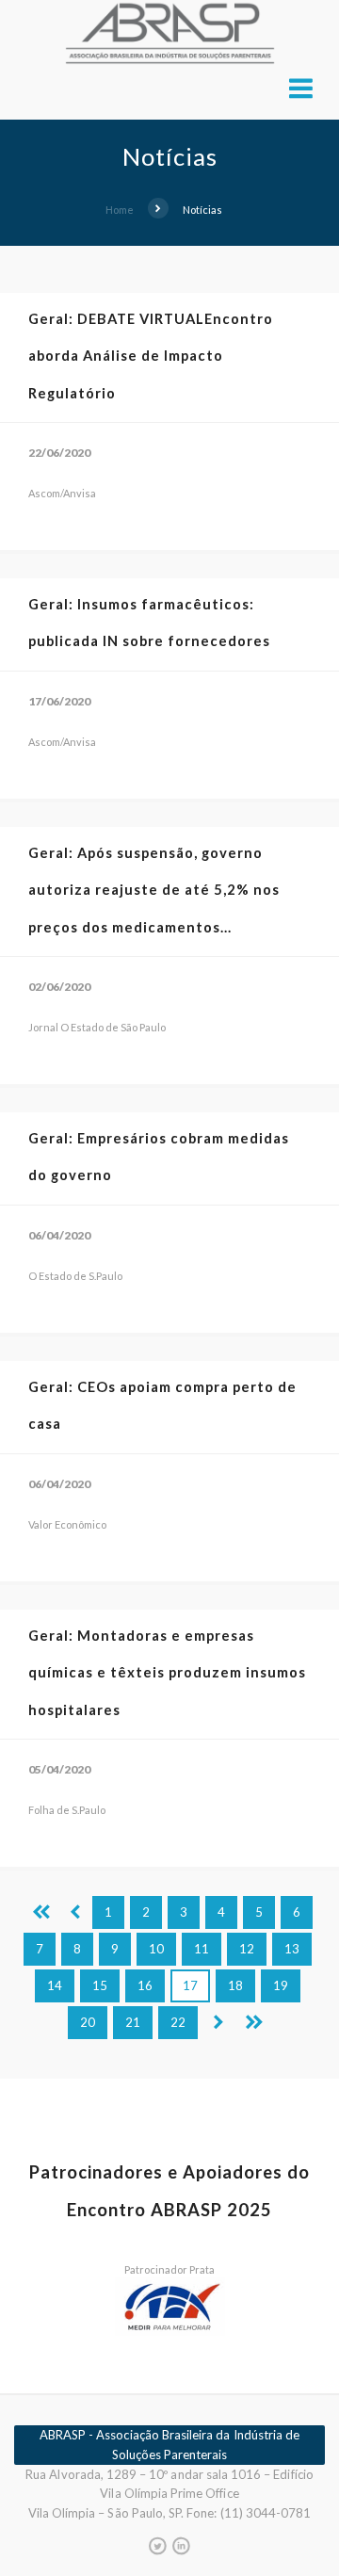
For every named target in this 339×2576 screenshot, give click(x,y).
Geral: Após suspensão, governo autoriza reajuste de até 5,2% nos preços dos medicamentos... (154, 890)
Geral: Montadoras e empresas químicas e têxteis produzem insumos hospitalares (167, 1673)
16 (145, 1985)
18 (235, 1985)
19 (281, 1985)
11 (202, 1949)
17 (190, 1985)
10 (156, 1949)
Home (120, 210)
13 (292, 1949)
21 (133, 2022)
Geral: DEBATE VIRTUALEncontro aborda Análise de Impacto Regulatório (151, 356)
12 (247, 1949)
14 (55, 1985)
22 (178, 2022)
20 (88, 2022)
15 (100, 1985)
